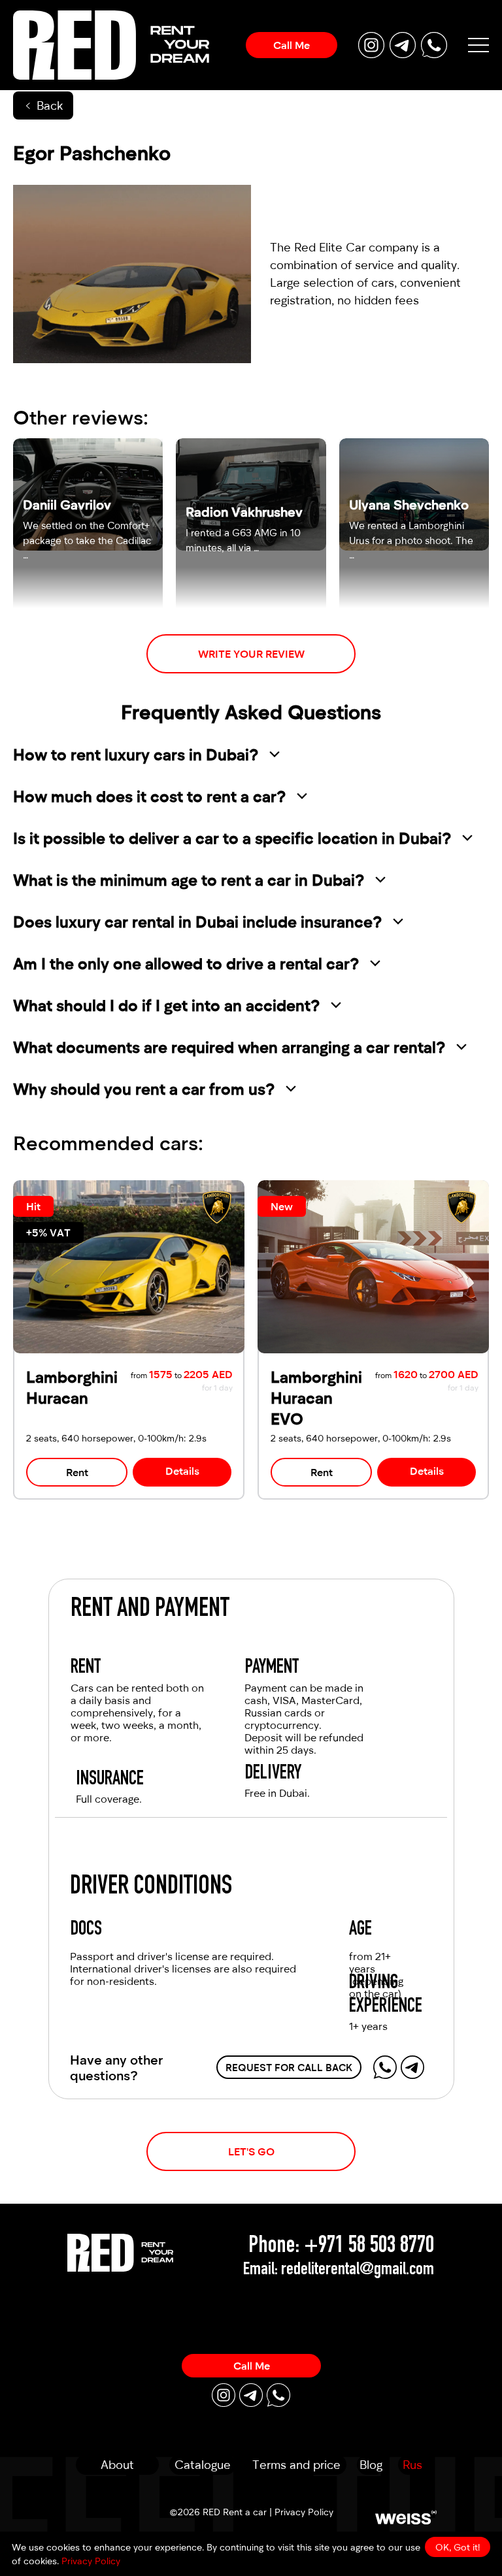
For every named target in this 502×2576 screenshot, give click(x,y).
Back (50, 105)
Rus (412, 2464)
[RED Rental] (120, 2252)
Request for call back (289, 2067)
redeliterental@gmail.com (358, 2270)
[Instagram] (224, 2395)
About (117, 2464)
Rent (77, 1472)
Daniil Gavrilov (67, 504)
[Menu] (478, 45)
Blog (371, 2464)
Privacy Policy (304, 2512)
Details (182, 1471)
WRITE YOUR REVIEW (251, 653)
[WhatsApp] (385, 2067)
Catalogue (203, 2464)
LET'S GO (251, 2151)
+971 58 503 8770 (369, 2247)
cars (383, 282)
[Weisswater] (406, 2517)
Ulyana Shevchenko (409, 504)
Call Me (292, 45)
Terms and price (296, 2464)
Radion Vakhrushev (244, 511)
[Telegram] (412, 2067)
